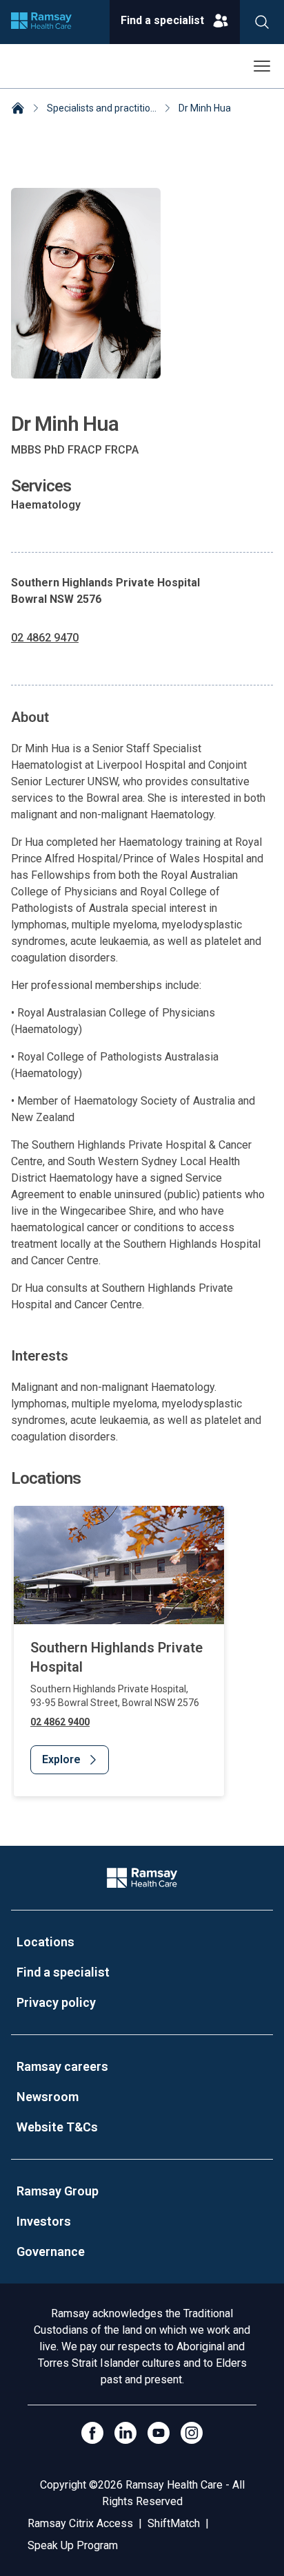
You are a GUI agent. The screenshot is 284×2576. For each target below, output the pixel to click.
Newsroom (48, 2097)
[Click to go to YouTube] (159, 2433)
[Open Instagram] (192, 2433)
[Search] (262, 22)
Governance (51, 2252)
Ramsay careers (62, 2066)
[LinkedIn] (125, 2433)
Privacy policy (56, 2002)
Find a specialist (63, 1972)
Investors (44, 2221)
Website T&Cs (57, 2127)
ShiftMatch (174, 2523)
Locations (45, 1942)
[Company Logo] (142, 1878)
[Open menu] (262, 66)
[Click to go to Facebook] (92, 2433)
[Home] (18, 109)
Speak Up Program (73, 2545)
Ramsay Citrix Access (80, 2523)
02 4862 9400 (60, 1722)
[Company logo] (41, 22)
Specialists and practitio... (102, 108)
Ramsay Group (58, 2191)
